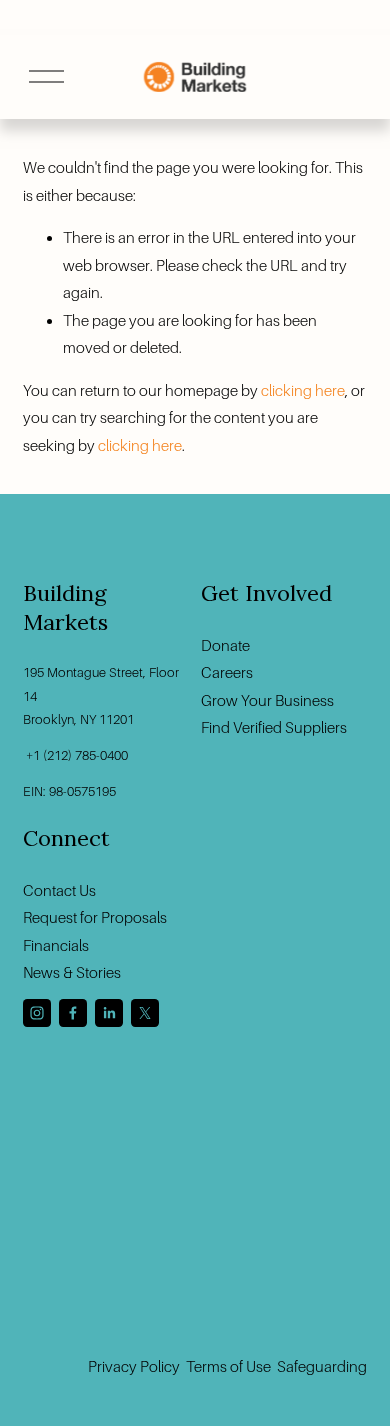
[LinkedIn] (109, 1013)
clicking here (303, 390)
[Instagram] (37, 1013)
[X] (145, 1013)
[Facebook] (73, 1013)
